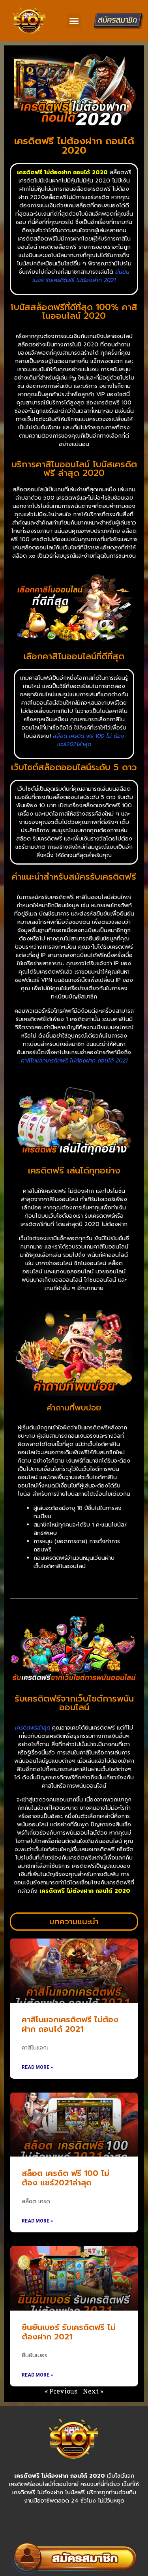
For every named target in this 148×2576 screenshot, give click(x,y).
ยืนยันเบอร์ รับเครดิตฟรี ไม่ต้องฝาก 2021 (69, 2332)
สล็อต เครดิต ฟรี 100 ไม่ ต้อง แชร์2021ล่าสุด (66, 2178)
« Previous (61, 2391)
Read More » (37, 2067)
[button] (74, 21)
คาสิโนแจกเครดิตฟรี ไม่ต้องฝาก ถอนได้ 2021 (70, 2024)
